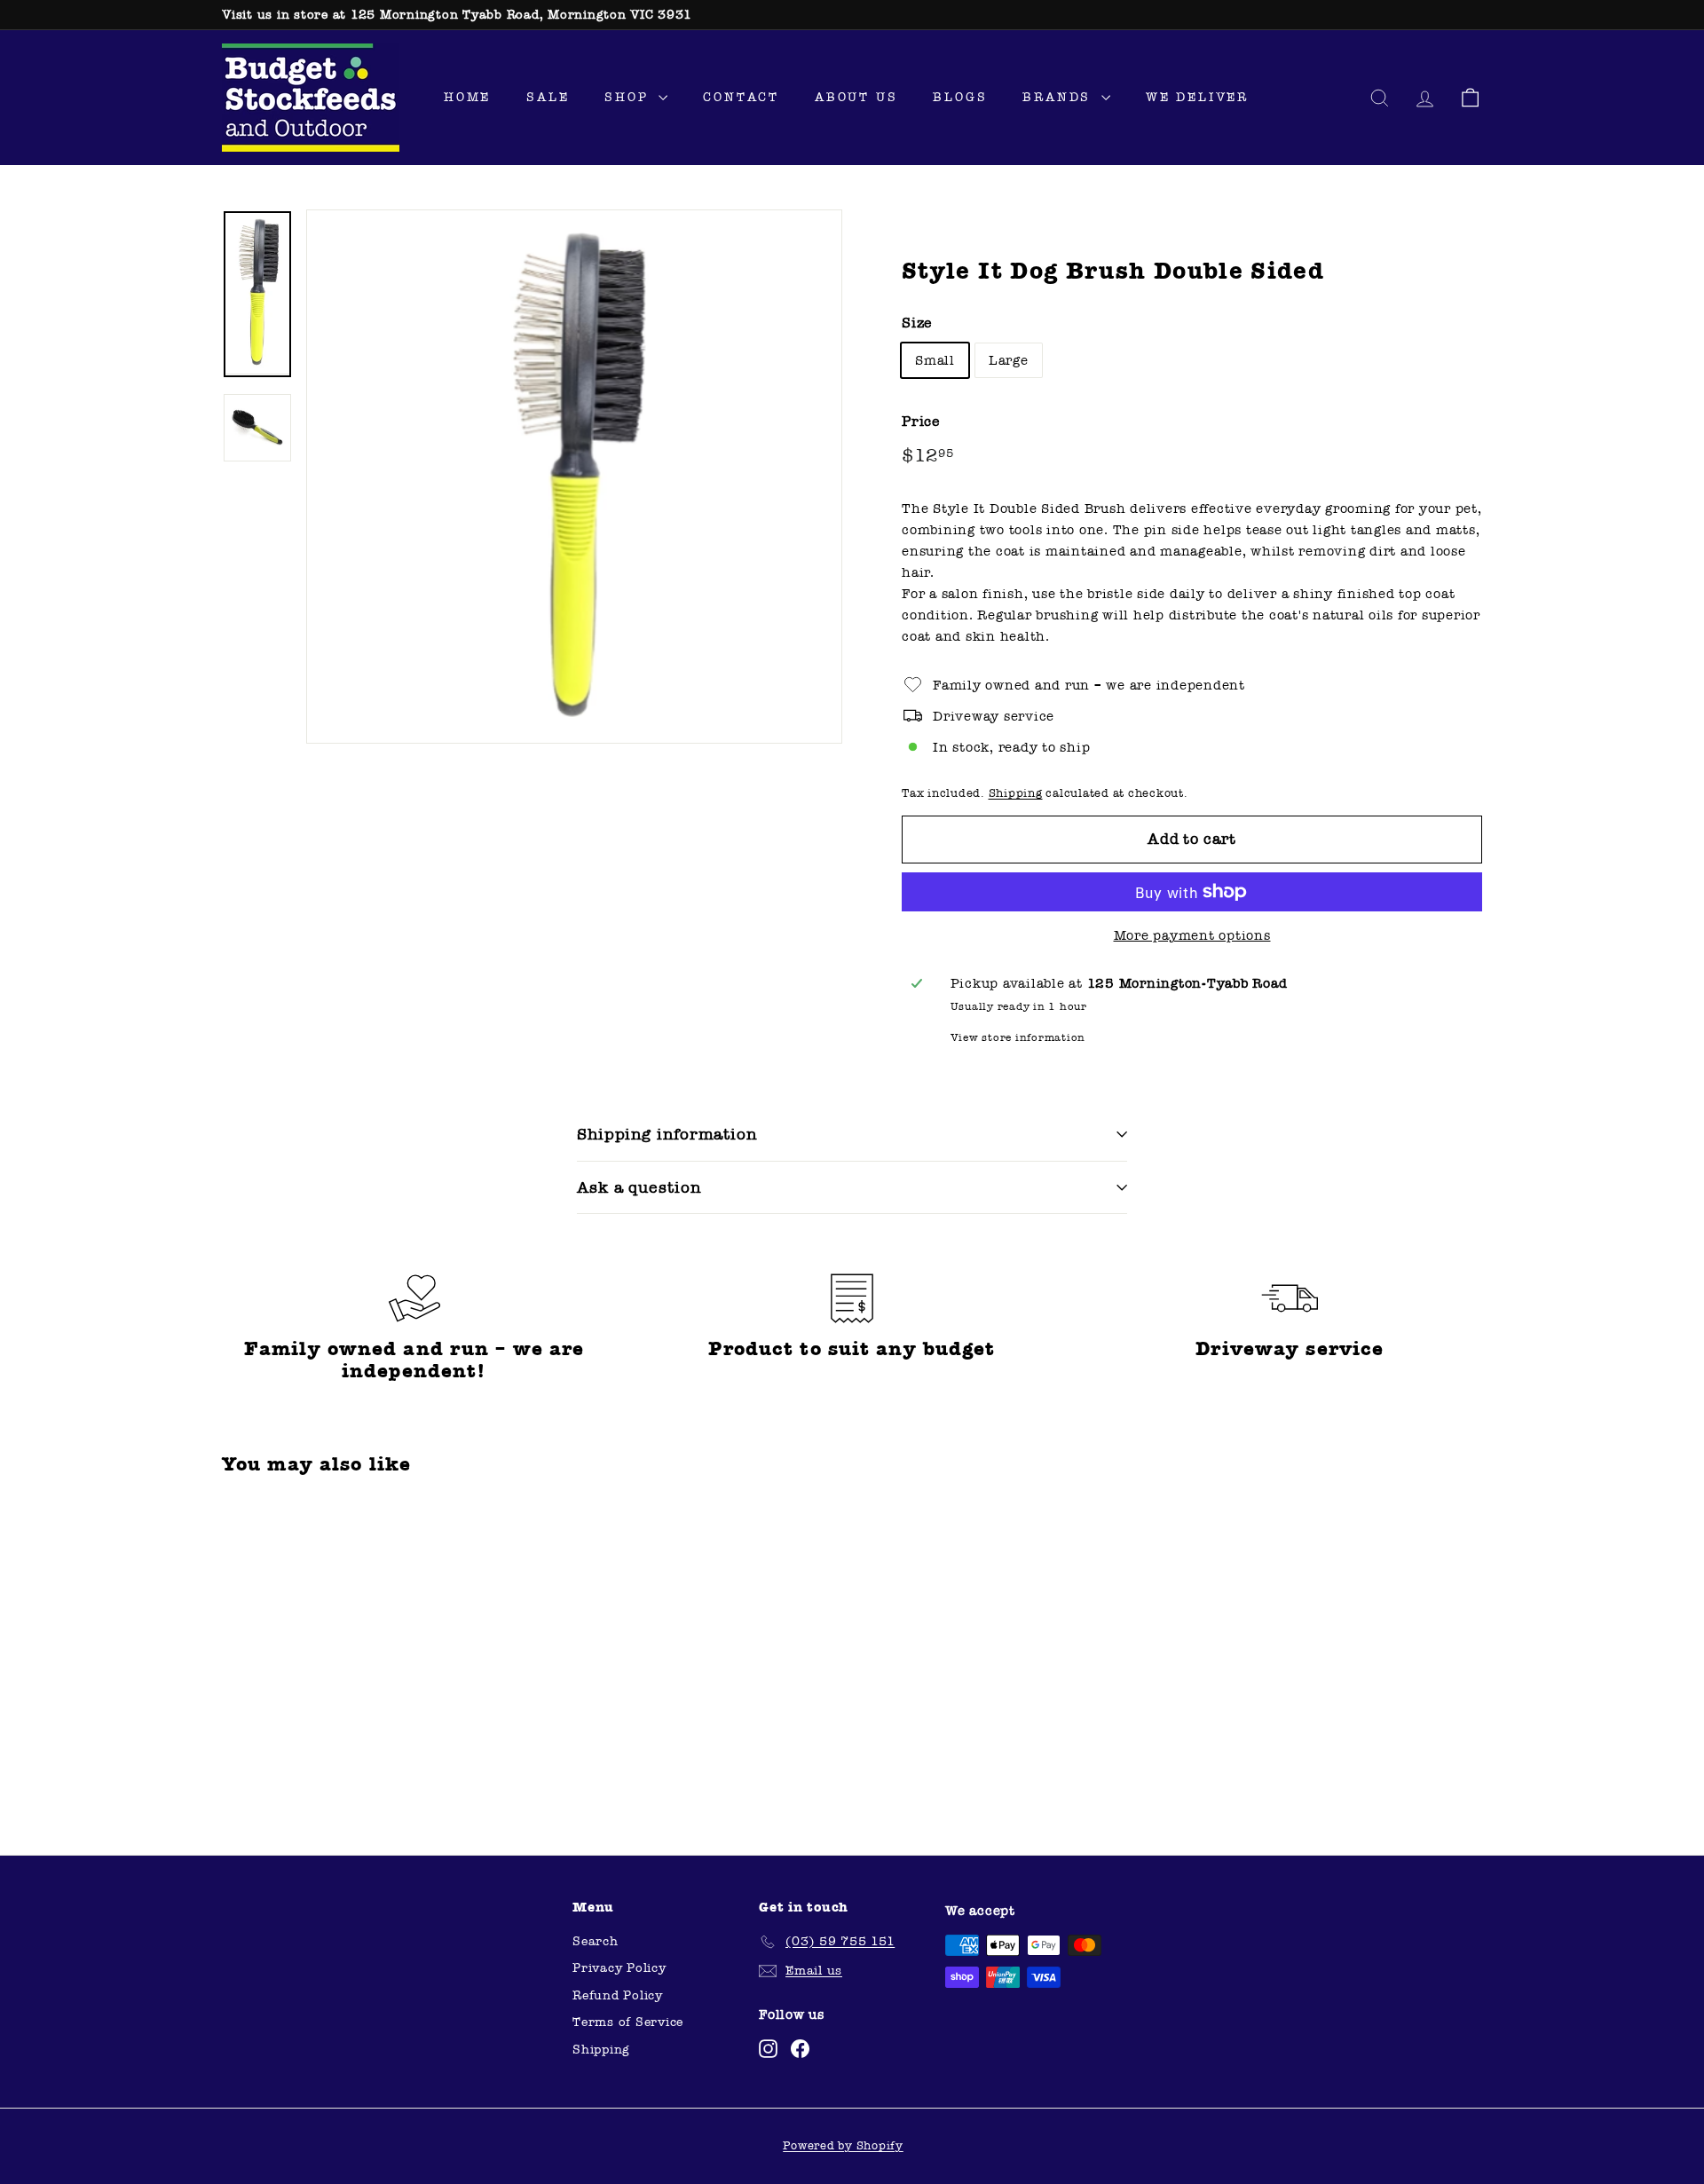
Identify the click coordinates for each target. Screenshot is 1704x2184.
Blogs (960, 97)
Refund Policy (618, 1995)
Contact (741, 97)
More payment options (1192, 935)
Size (917, 323)
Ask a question (639, 1187)
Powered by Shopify (843, 2146)
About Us (856, 97)
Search (596, 1941)
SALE (548, 97)
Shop (629, 97)
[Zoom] (574, 477)
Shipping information (667, 1134)
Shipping (1016, 793)
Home (467, 97)
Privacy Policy (619, 1968)
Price (921, 421)
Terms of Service (628, 2022)
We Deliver (1197, 97)
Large (1009, 360)
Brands (1060, 97)
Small (935, 360)
